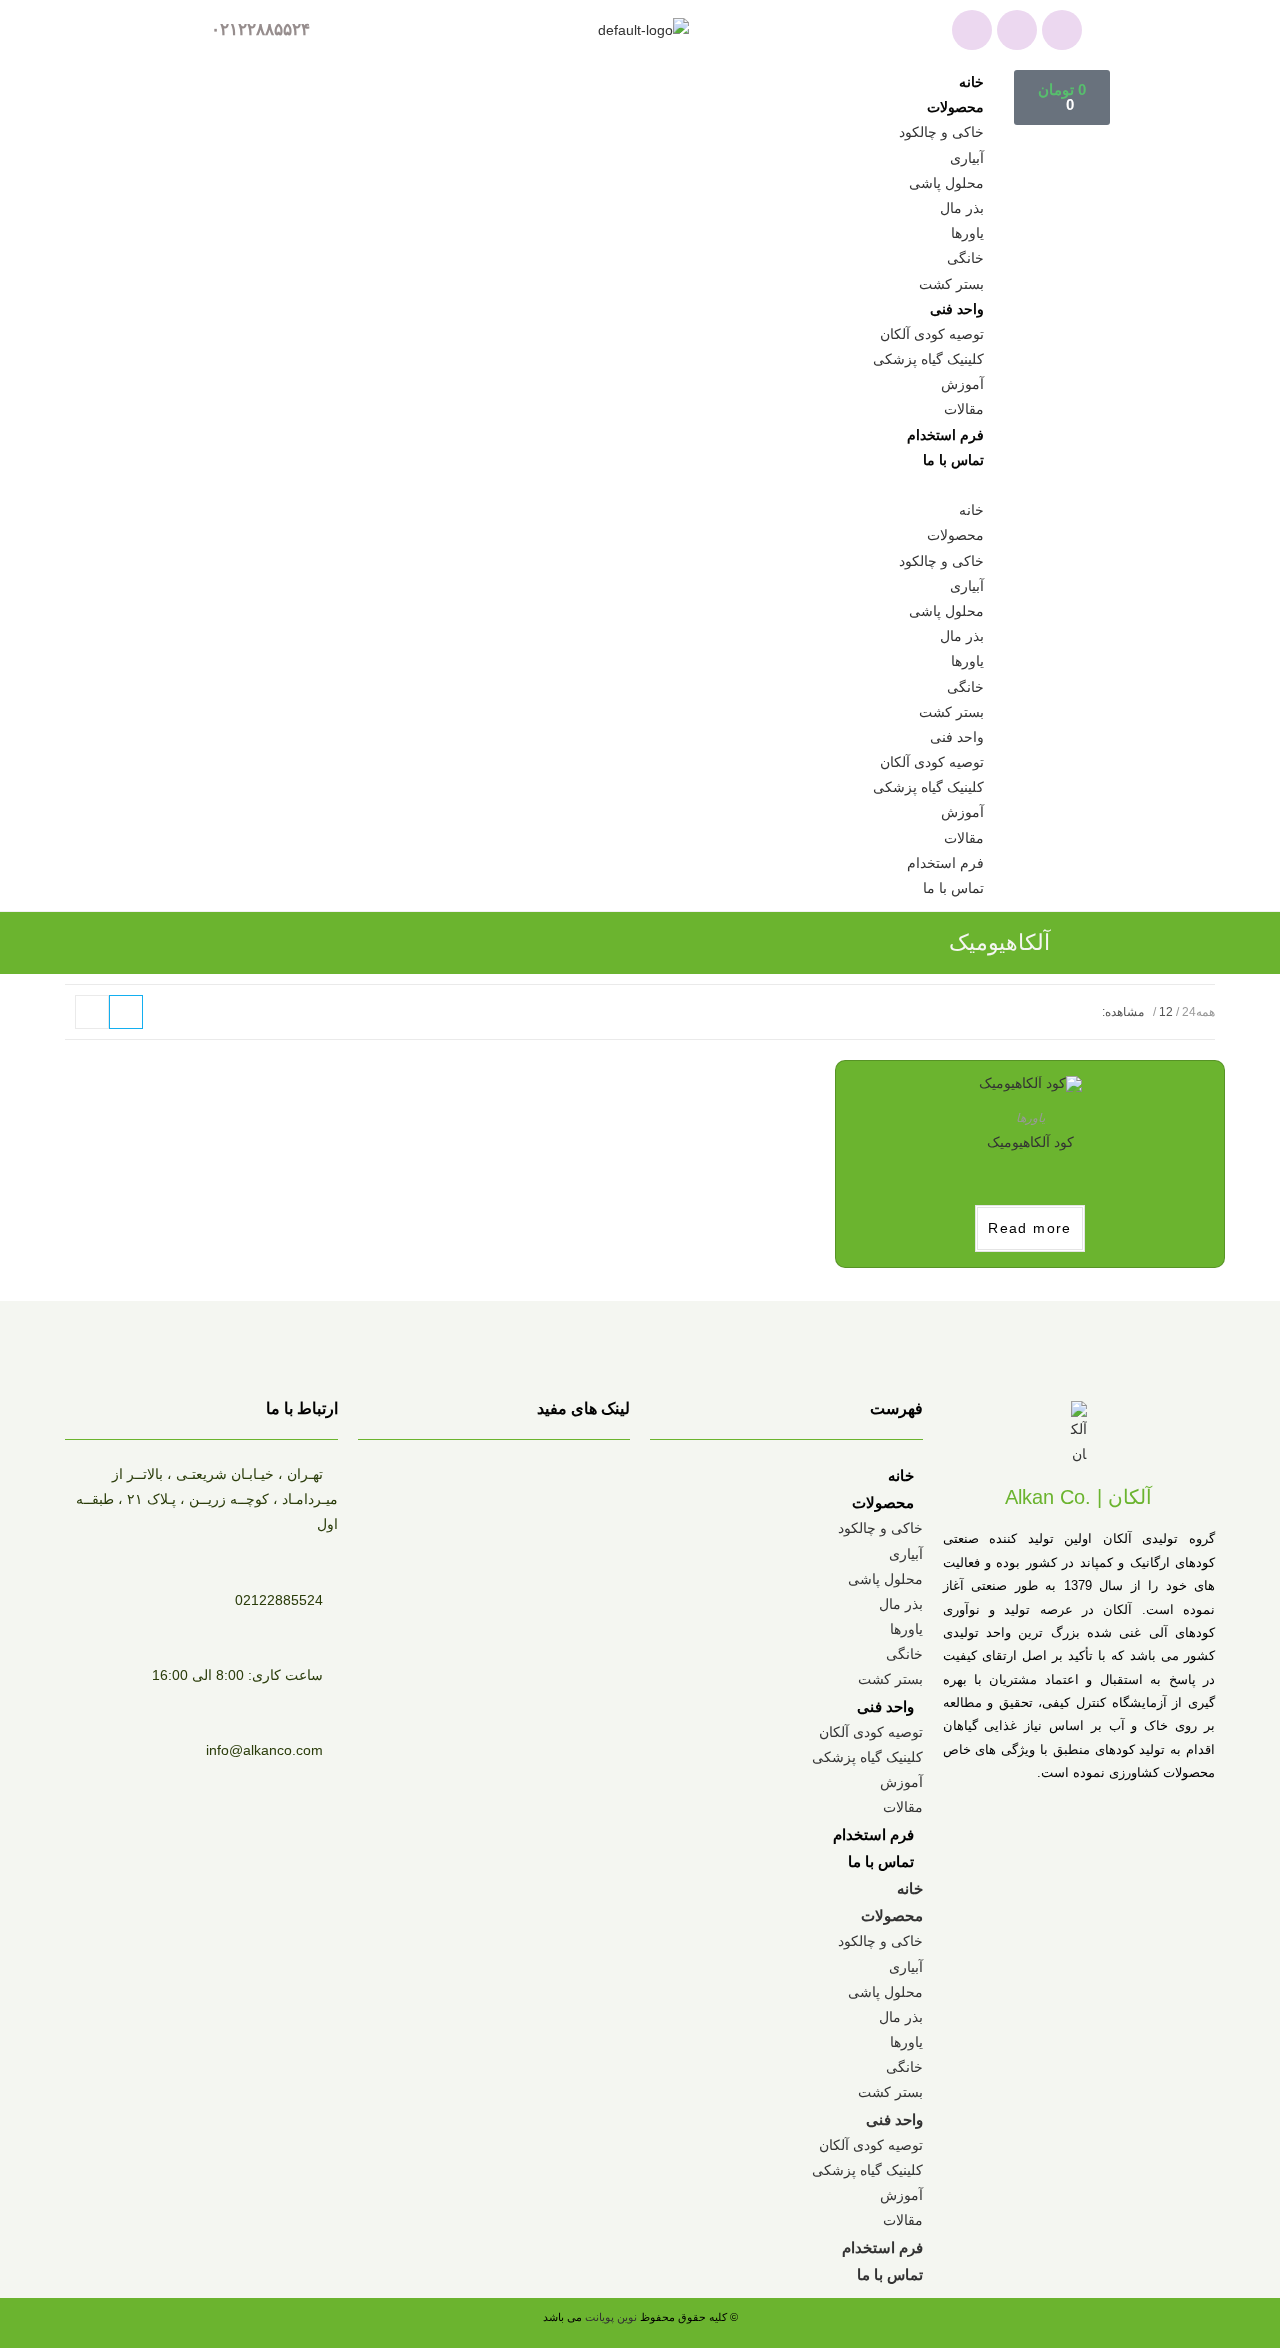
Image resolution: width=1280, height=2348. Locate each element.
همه (1205, 1012)
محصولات (955, 107)
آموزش (962, 384)
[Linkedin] (1062, 30)
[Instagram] (1017, 30)
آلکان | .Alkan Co (1078, 1497)
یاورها (967, 233)
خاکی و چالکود (941, 132)
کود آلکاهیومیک (1030, 1142)
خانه (971, 82)
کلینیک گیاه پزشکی (928, 359)
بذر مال (962, 208)
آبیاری (967, 158)
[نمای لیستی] (92, 1012)
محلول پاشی (946, 183)
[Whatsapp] (972, 30)
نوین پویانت (612, 2317)
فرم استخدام (945, 435)
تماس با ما (953, 460)
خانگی (965, 258)
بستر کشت (951, 284)
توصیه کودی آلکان (932, 334)
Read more (1030, 1228)
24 (1189, 1012)
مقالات (964, 409)
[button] (617, 485)
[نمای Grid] (126, 1012)
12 (1166, 1012)
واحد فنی (957, 309)
